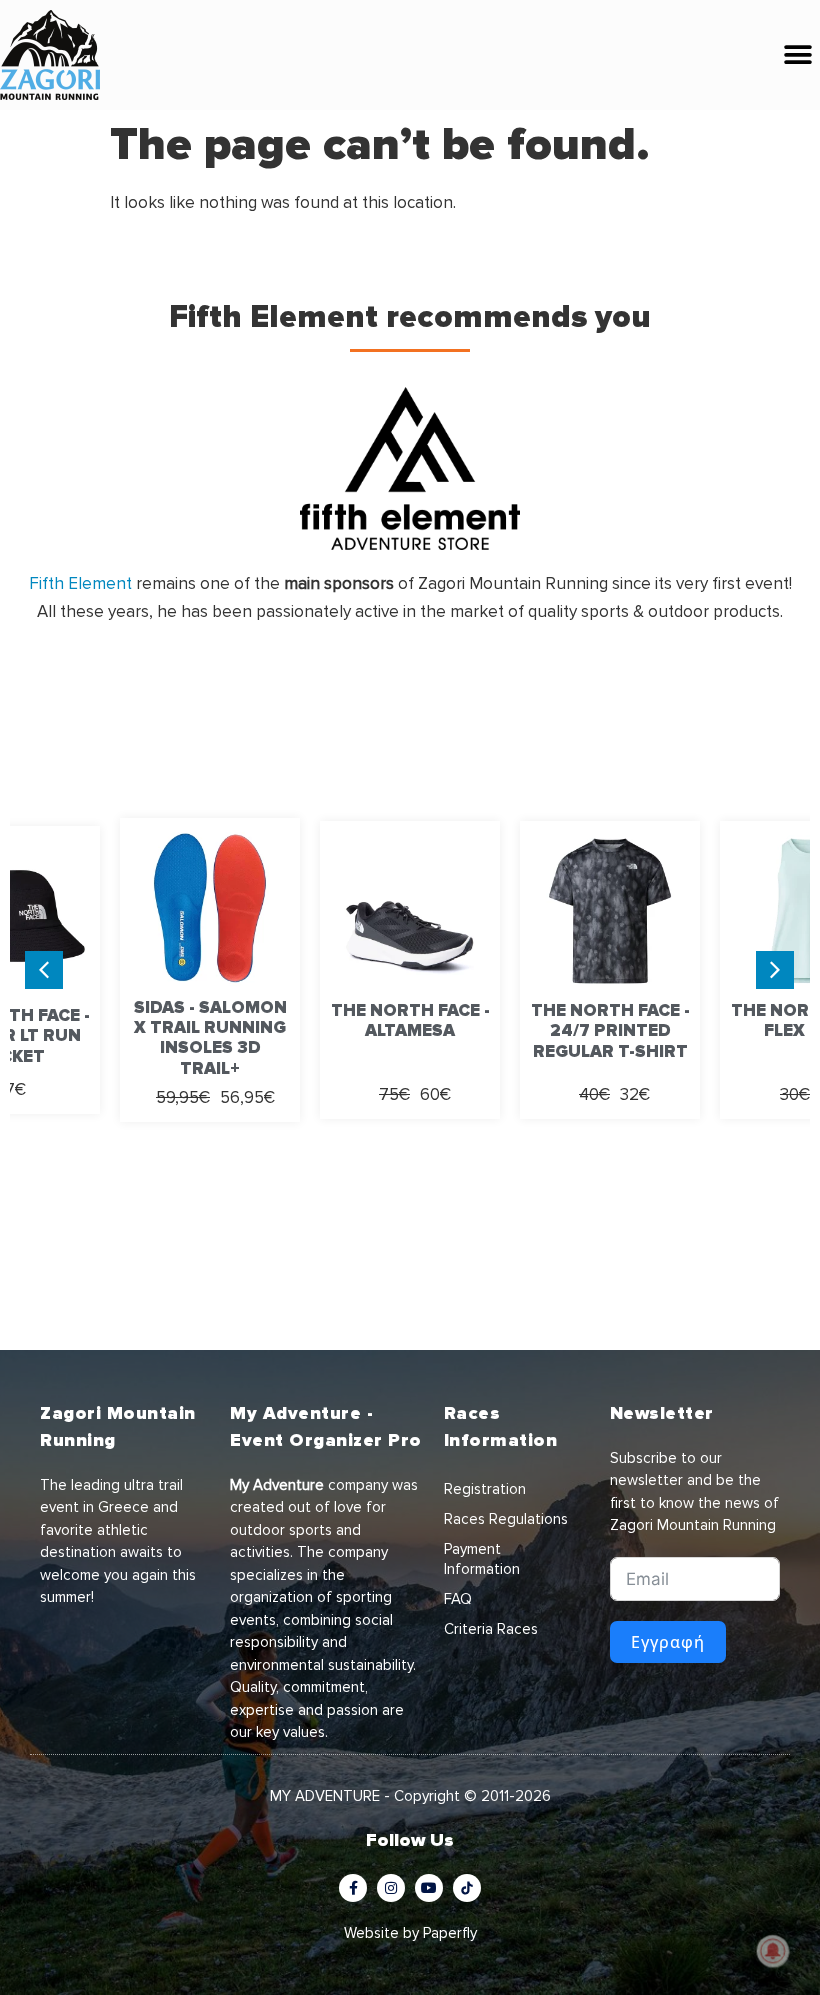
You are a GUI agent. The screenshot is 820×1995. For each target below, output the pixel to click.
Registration (485, 1489)
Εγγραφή (668, 1642)
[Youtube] (429, 1888)
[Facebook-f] (353, 1888)
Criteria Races (491, 1629)
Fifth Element (80, 583)
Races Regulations (506, 1519)
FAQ (458, 1599)
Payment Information (482, 1559)
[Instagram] (391, 1888)
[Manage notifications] (773, 1951)
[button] (797, 55)
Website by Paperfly (410, 1933)
